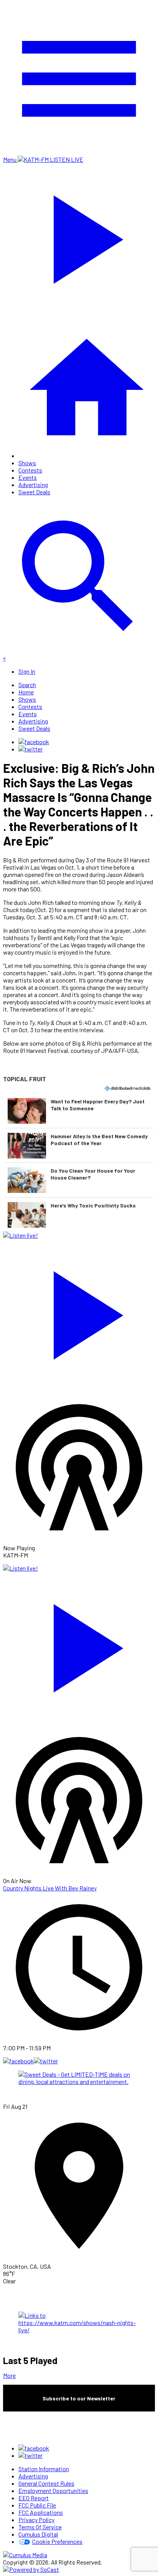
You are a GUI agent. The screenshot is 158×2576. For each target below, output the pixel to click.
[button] (79, 1111)
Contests (30, 470)
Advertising (33, 485)
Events (28, 477)
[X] (30, 749)
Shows (27, 463)
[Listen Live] (79, 1312)
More (9, 2375)
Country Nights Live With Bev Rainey (50, 1888)
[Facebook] (34, 742)
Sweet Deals (34, 492)
